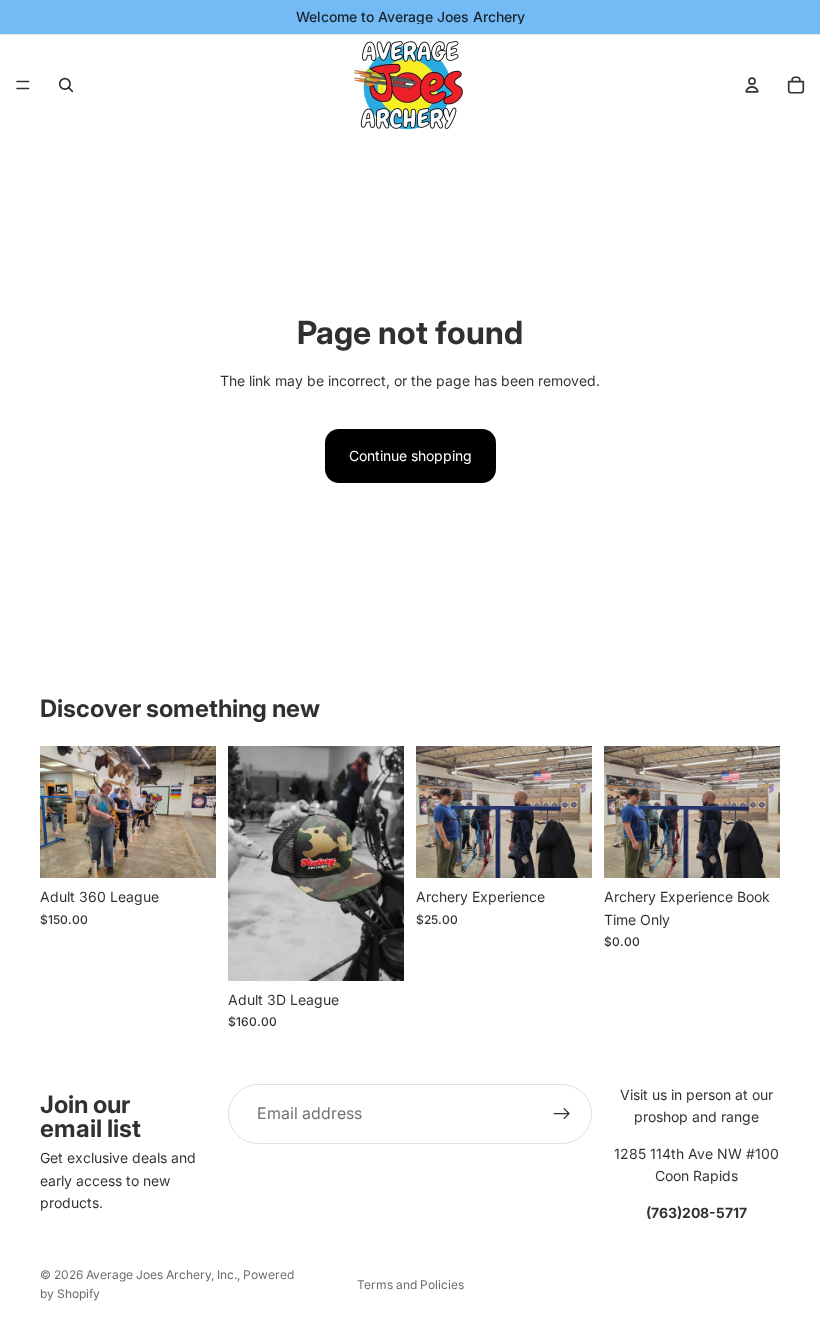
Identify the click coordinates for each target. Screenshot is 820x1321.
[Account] (752, 85)
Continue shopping (410, 455)
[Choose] (373, 950)
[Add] (185, 847)
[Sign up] (562, 1114)
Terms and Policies (410, 1284)
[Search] (66, 85)
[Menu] (23, 85)
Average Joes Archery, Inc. (161, 1274)
